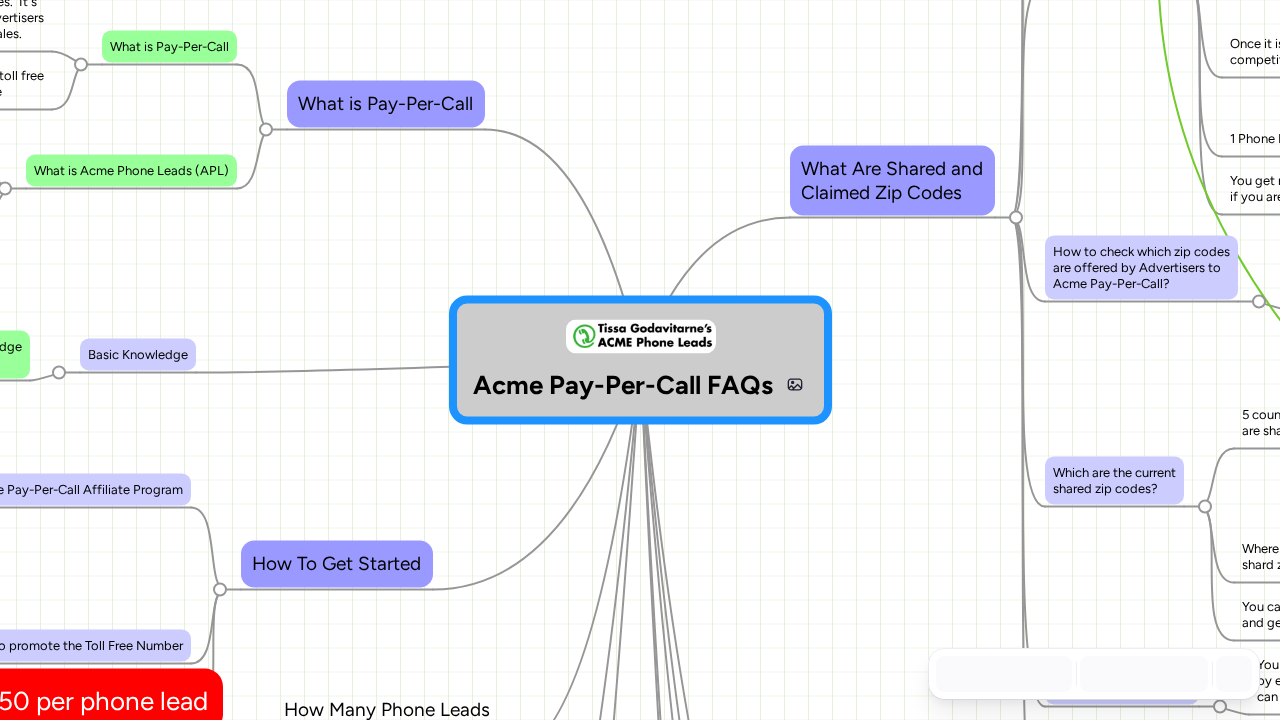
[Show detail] (1232, 674)
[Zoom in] (1184, 674)
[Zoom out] (1096, 674)
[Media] (795, 385)
